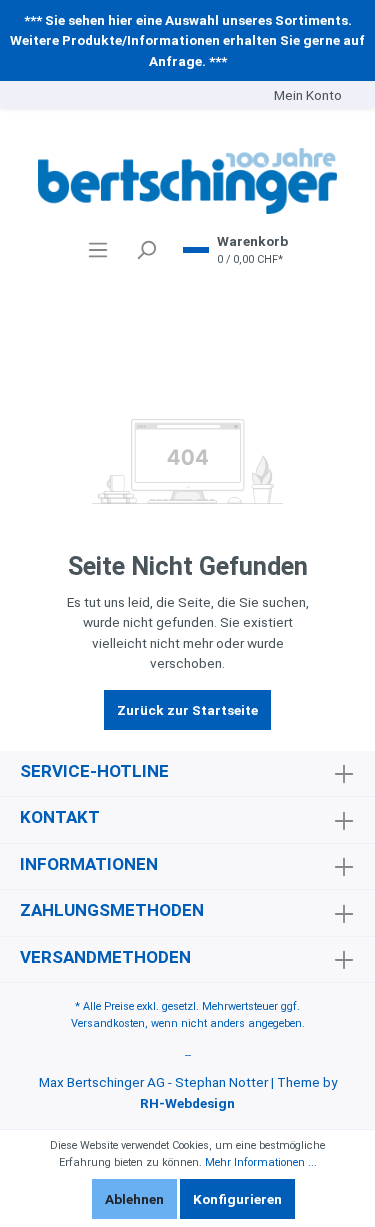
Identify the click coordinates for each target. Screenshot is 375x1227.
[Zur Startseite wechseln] (187, 181)
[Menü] (98, 250)
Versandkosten (108, 1023)
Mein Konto (308, 95)
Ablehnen (134, 1199)
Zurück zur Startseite (187, 710)
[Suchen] (146, 250)
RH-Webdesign (187, 1103)
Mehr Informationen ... (261, 1162)
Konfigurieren (237, 1199)
